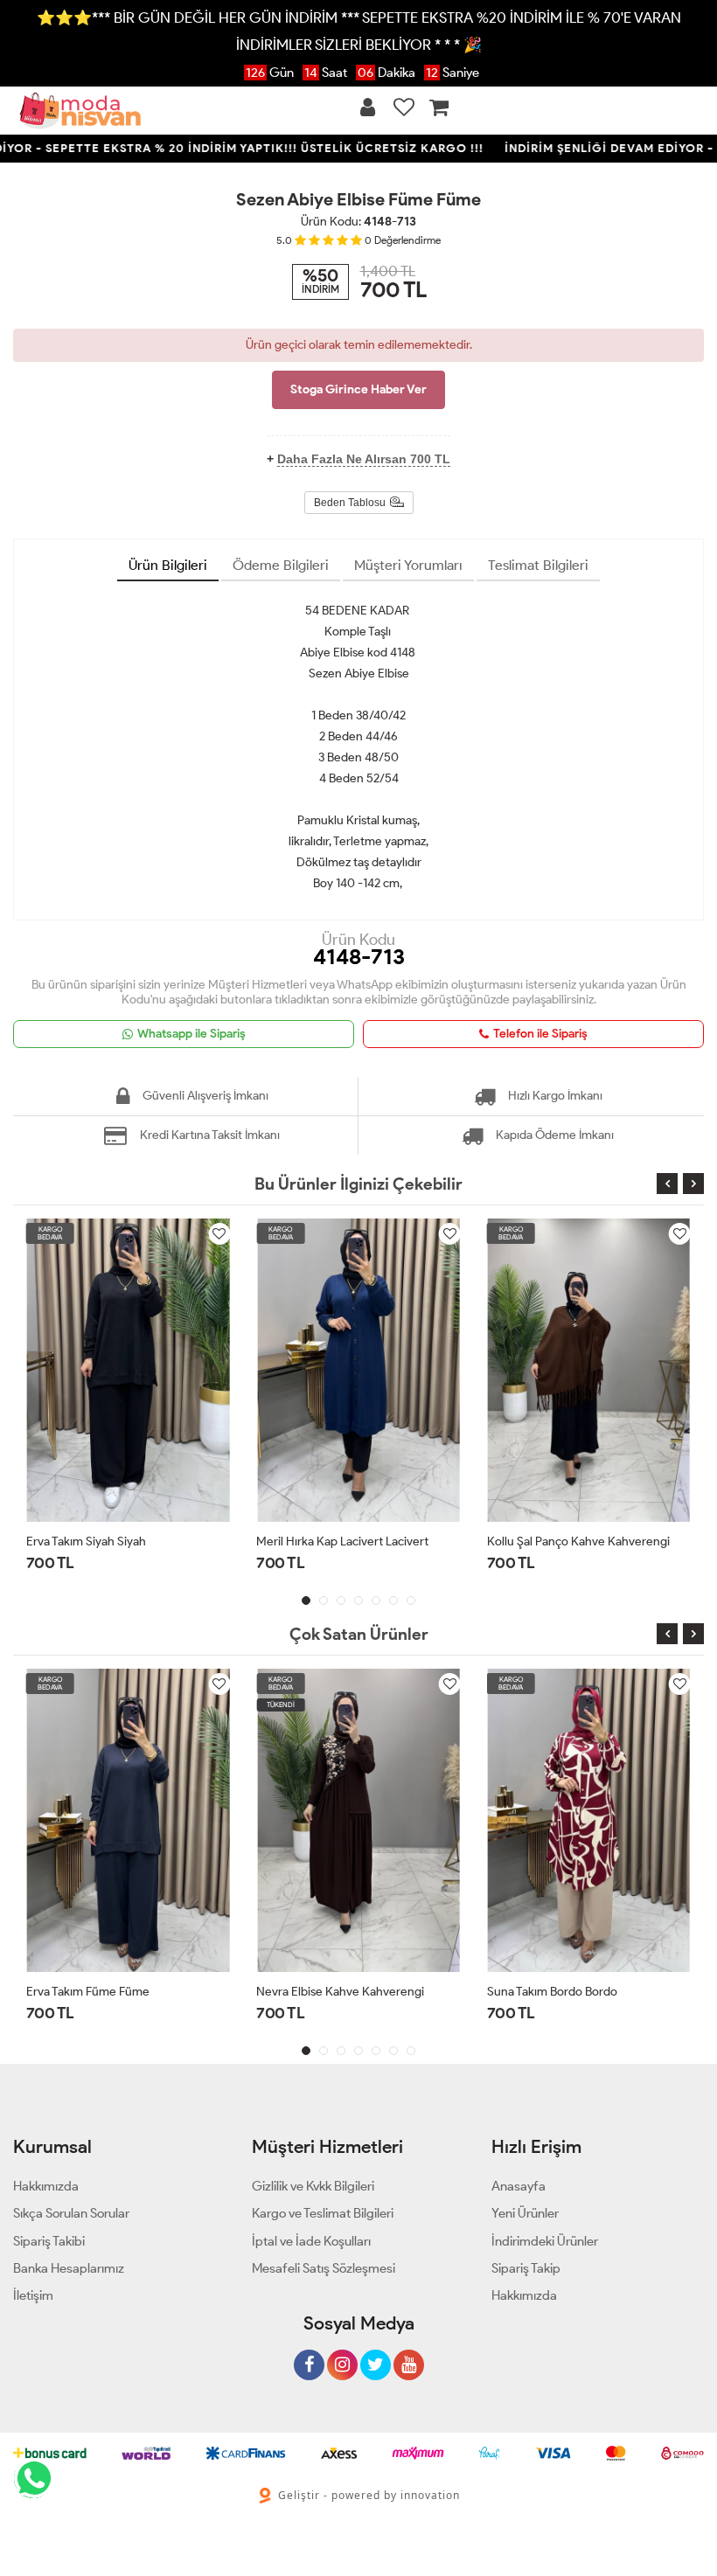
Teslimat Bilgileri (538, 565)
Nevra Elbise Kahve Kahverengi (340, 1992)
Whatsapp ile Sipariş (191, 1034)
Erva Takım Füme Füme (88, 1992)
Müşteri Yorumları (408, 565)
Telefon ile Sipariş (540, 1034)
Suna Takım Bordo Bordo (552, 1992)
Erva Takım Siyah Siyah (86, 1541)
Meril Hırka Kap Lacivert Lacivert (342, 1541)
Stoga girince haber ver (358, 389)
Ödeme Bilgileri (281, 565)
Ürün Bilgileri (168, 565)
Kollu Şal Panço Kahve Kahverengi (578, 1541)
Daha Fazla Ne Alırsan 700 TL (364, 459)
